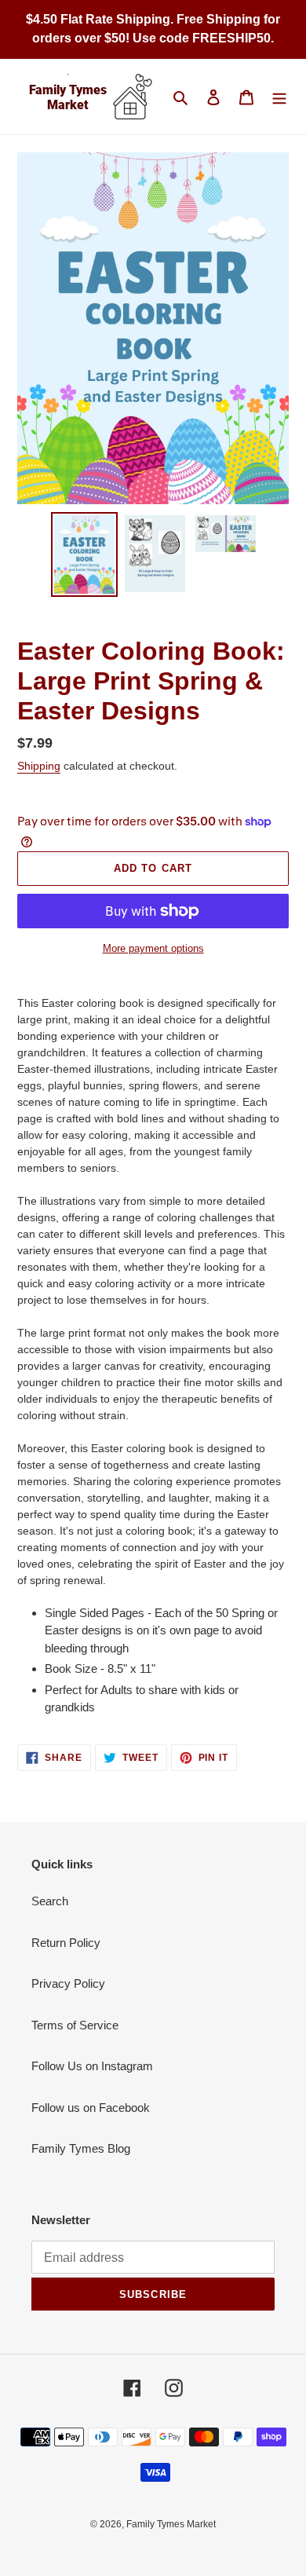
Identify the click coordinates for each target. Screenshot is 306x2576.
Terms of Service (75, 2025)
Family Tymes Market (171, 2524)
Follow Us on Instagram (92, 2066)
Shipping (39, 766)
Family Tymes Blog (81, 2148)
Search (50, 1901)
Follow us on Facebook (91, 2108)
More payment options (153, 948)
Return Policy (66, 1943)
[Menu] (279, 97)
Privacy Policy (68, 1983)
